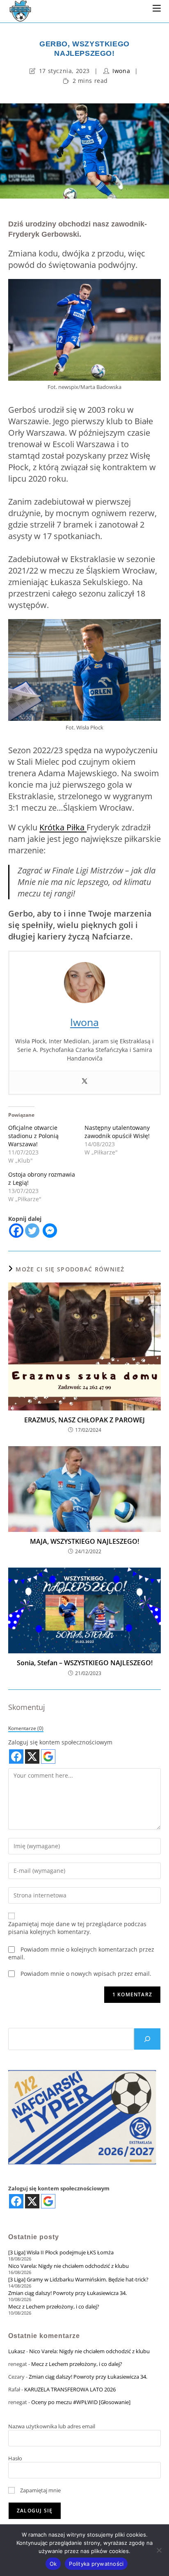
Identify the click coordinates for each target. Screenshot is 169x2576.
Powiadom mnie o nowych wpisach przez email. (86, 1974)
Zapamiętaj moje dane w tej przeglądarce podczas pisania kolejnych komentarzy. (77, 1928)
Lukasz (17, 2351)
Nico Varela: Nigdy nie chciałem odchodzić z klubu (69, 2266)
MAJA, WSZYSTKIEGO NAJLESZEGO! (84, 1541)
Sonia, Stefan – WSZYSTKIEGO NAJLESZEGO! (85, 1663)
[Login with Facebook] (16, 1757)
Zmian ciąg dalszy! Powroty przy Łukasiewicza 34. (67, 2293)
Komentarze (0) (26, 1728)
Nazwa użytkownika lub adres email (52, 2426)
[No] (159, 2550)
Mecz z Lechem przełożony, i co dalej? (54, 2306)
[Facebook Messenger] (50, 1231)
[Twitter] (84, 1081)
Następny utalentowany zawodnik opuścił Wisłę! (117, 1132)
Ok (53, 2564)
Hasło (15, 2458)
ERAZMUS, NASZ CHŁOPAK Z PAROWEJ (84, 1420)
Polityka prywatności (96, 2564)
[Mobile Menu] (157, 8)
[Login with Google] (48, 1757)
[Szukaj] (147, 2039)
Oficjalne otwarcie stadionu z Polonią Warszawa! (33, 1136)
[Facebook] (16, 1231)
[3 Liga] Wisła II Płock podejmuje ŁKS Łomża (61, 2252)
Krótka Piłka (63, 827)
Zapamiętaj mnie (40, 2490)
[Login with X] (32, 1757)
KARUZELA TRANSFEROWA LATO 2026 (70, 2389)
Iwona (121, 71)
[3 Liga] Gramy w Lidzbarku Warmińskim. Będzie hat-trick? (78, 2279)
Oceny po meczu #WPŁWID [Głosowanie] (81, 2402)
